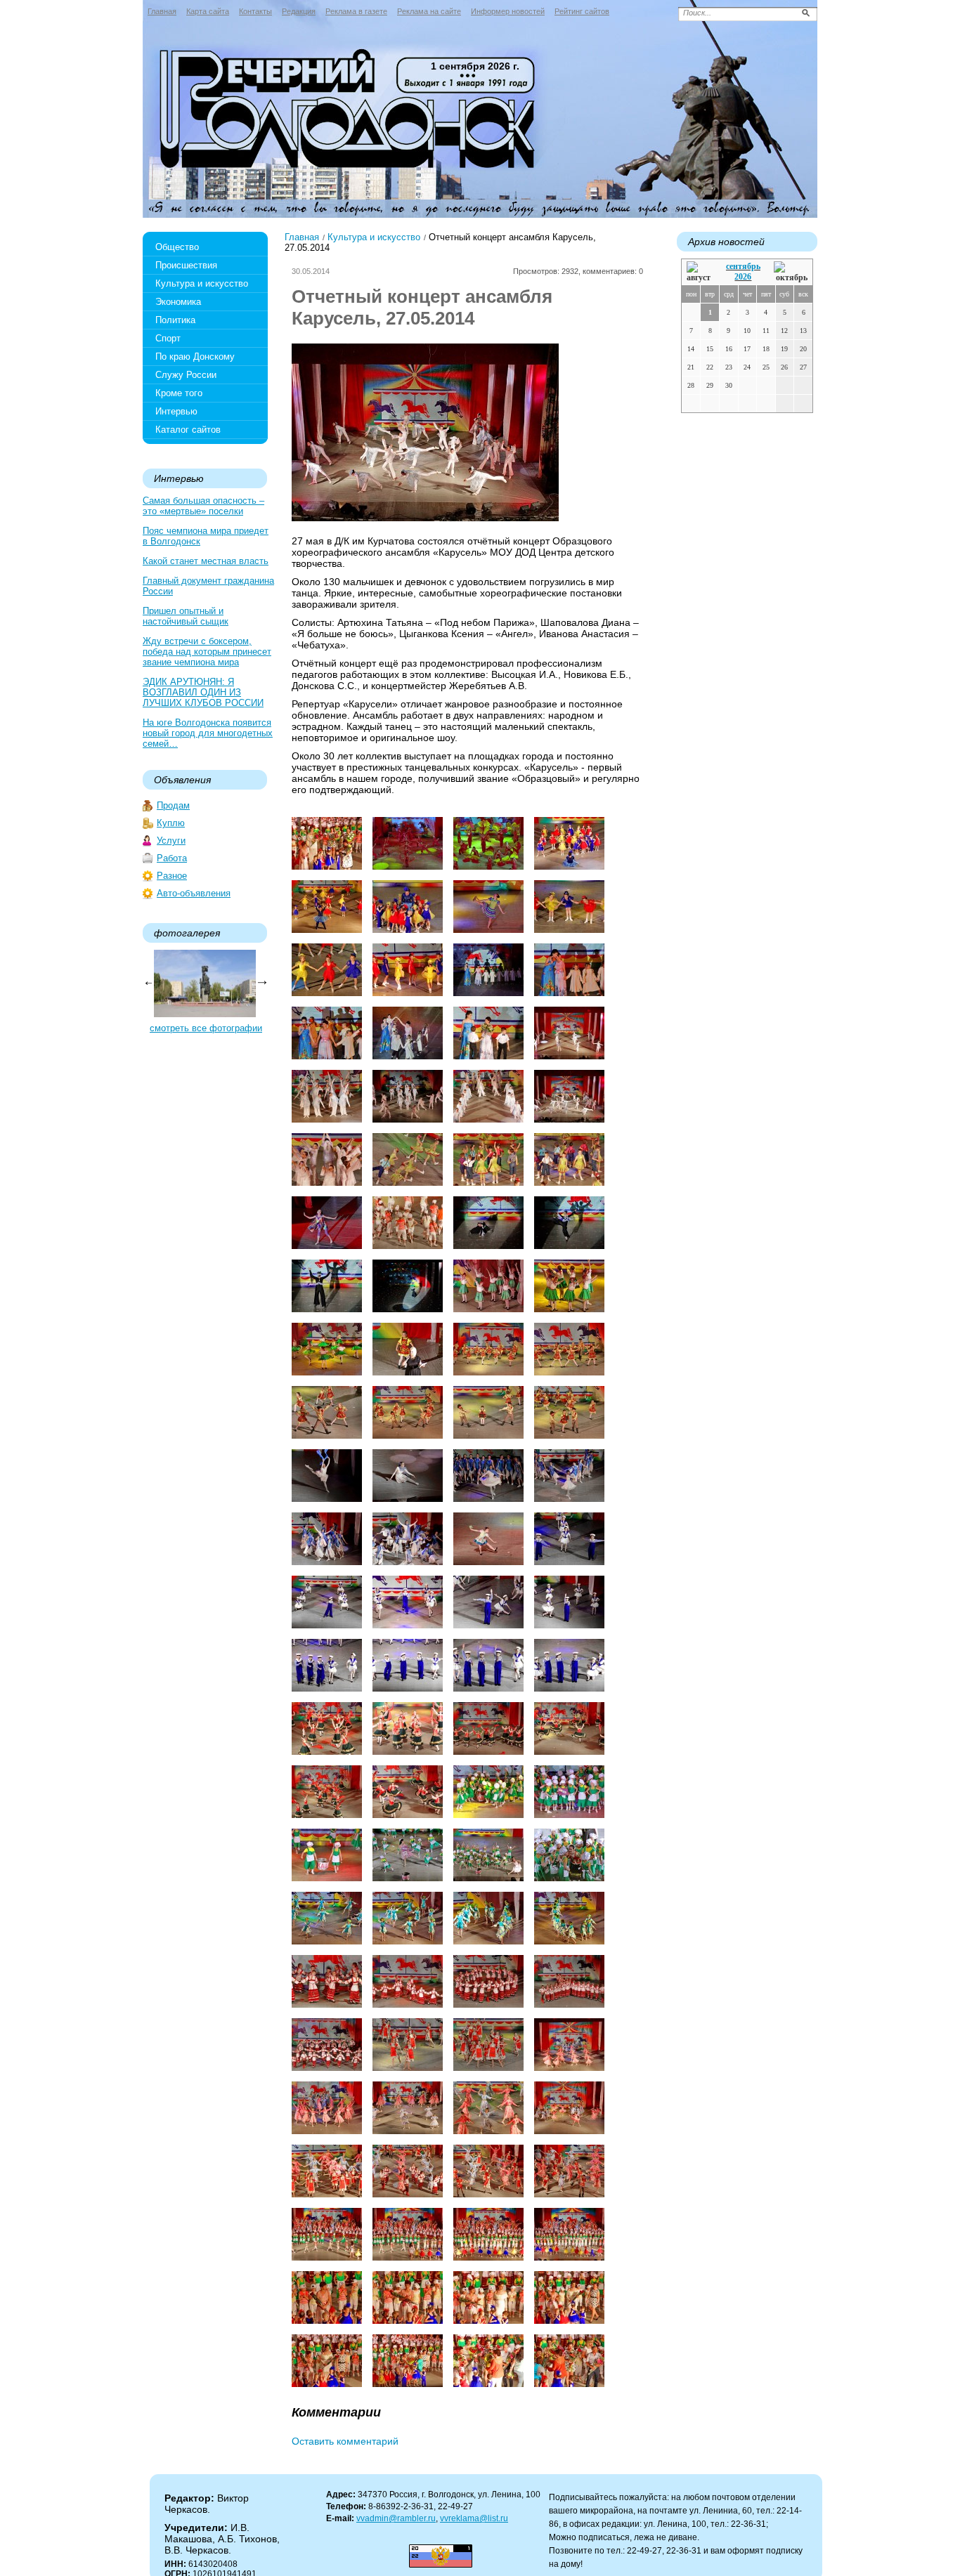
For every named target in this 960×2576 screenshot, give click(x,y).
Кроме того (179, 393)
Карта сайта (208, 11)
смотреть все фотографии (206, 1028)
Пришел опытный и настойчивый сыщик (186, 616)
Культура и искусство (202, 283)
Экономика (178, 302)
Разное (172, 876)
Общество (177, 247)
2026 (743, 277)
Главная (162, 11)
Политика (175, 320)
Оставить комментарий (345, 2441)
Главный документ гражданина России (208, 586)
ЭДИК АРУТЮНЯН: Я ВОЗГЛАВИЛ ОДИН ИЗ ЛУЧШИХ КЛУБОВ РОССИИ (203, 692)
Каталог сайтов (188, 430)
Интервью (176, 411)
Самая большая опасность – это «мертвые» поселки (203, 506)
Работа (172, 858)
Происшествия (186, 265)
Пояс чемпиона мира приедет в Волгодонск (206, 536)
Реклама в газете (356, 11)
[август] (700, 272)
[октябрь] (791, 272)
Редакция (299, 11)
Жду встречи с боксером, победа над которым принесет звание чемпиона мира (207, 652)
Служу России (186, 375)
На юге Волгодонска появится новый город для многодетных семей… (208, 733)
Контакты (255, 11)
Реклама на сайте (429, 11)
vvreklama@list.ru (474, 2518)
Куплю (171, 823)
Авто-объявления (194, 893)
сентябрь (743, 266)
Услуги (171, 841)
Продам (173, 805)
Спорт (168, 338)
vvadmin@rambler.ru (396, 2518)
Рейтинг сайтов (582, 11)
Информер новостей (508, 11)
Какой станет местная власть (206, 561)
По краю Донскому (195, 357)
